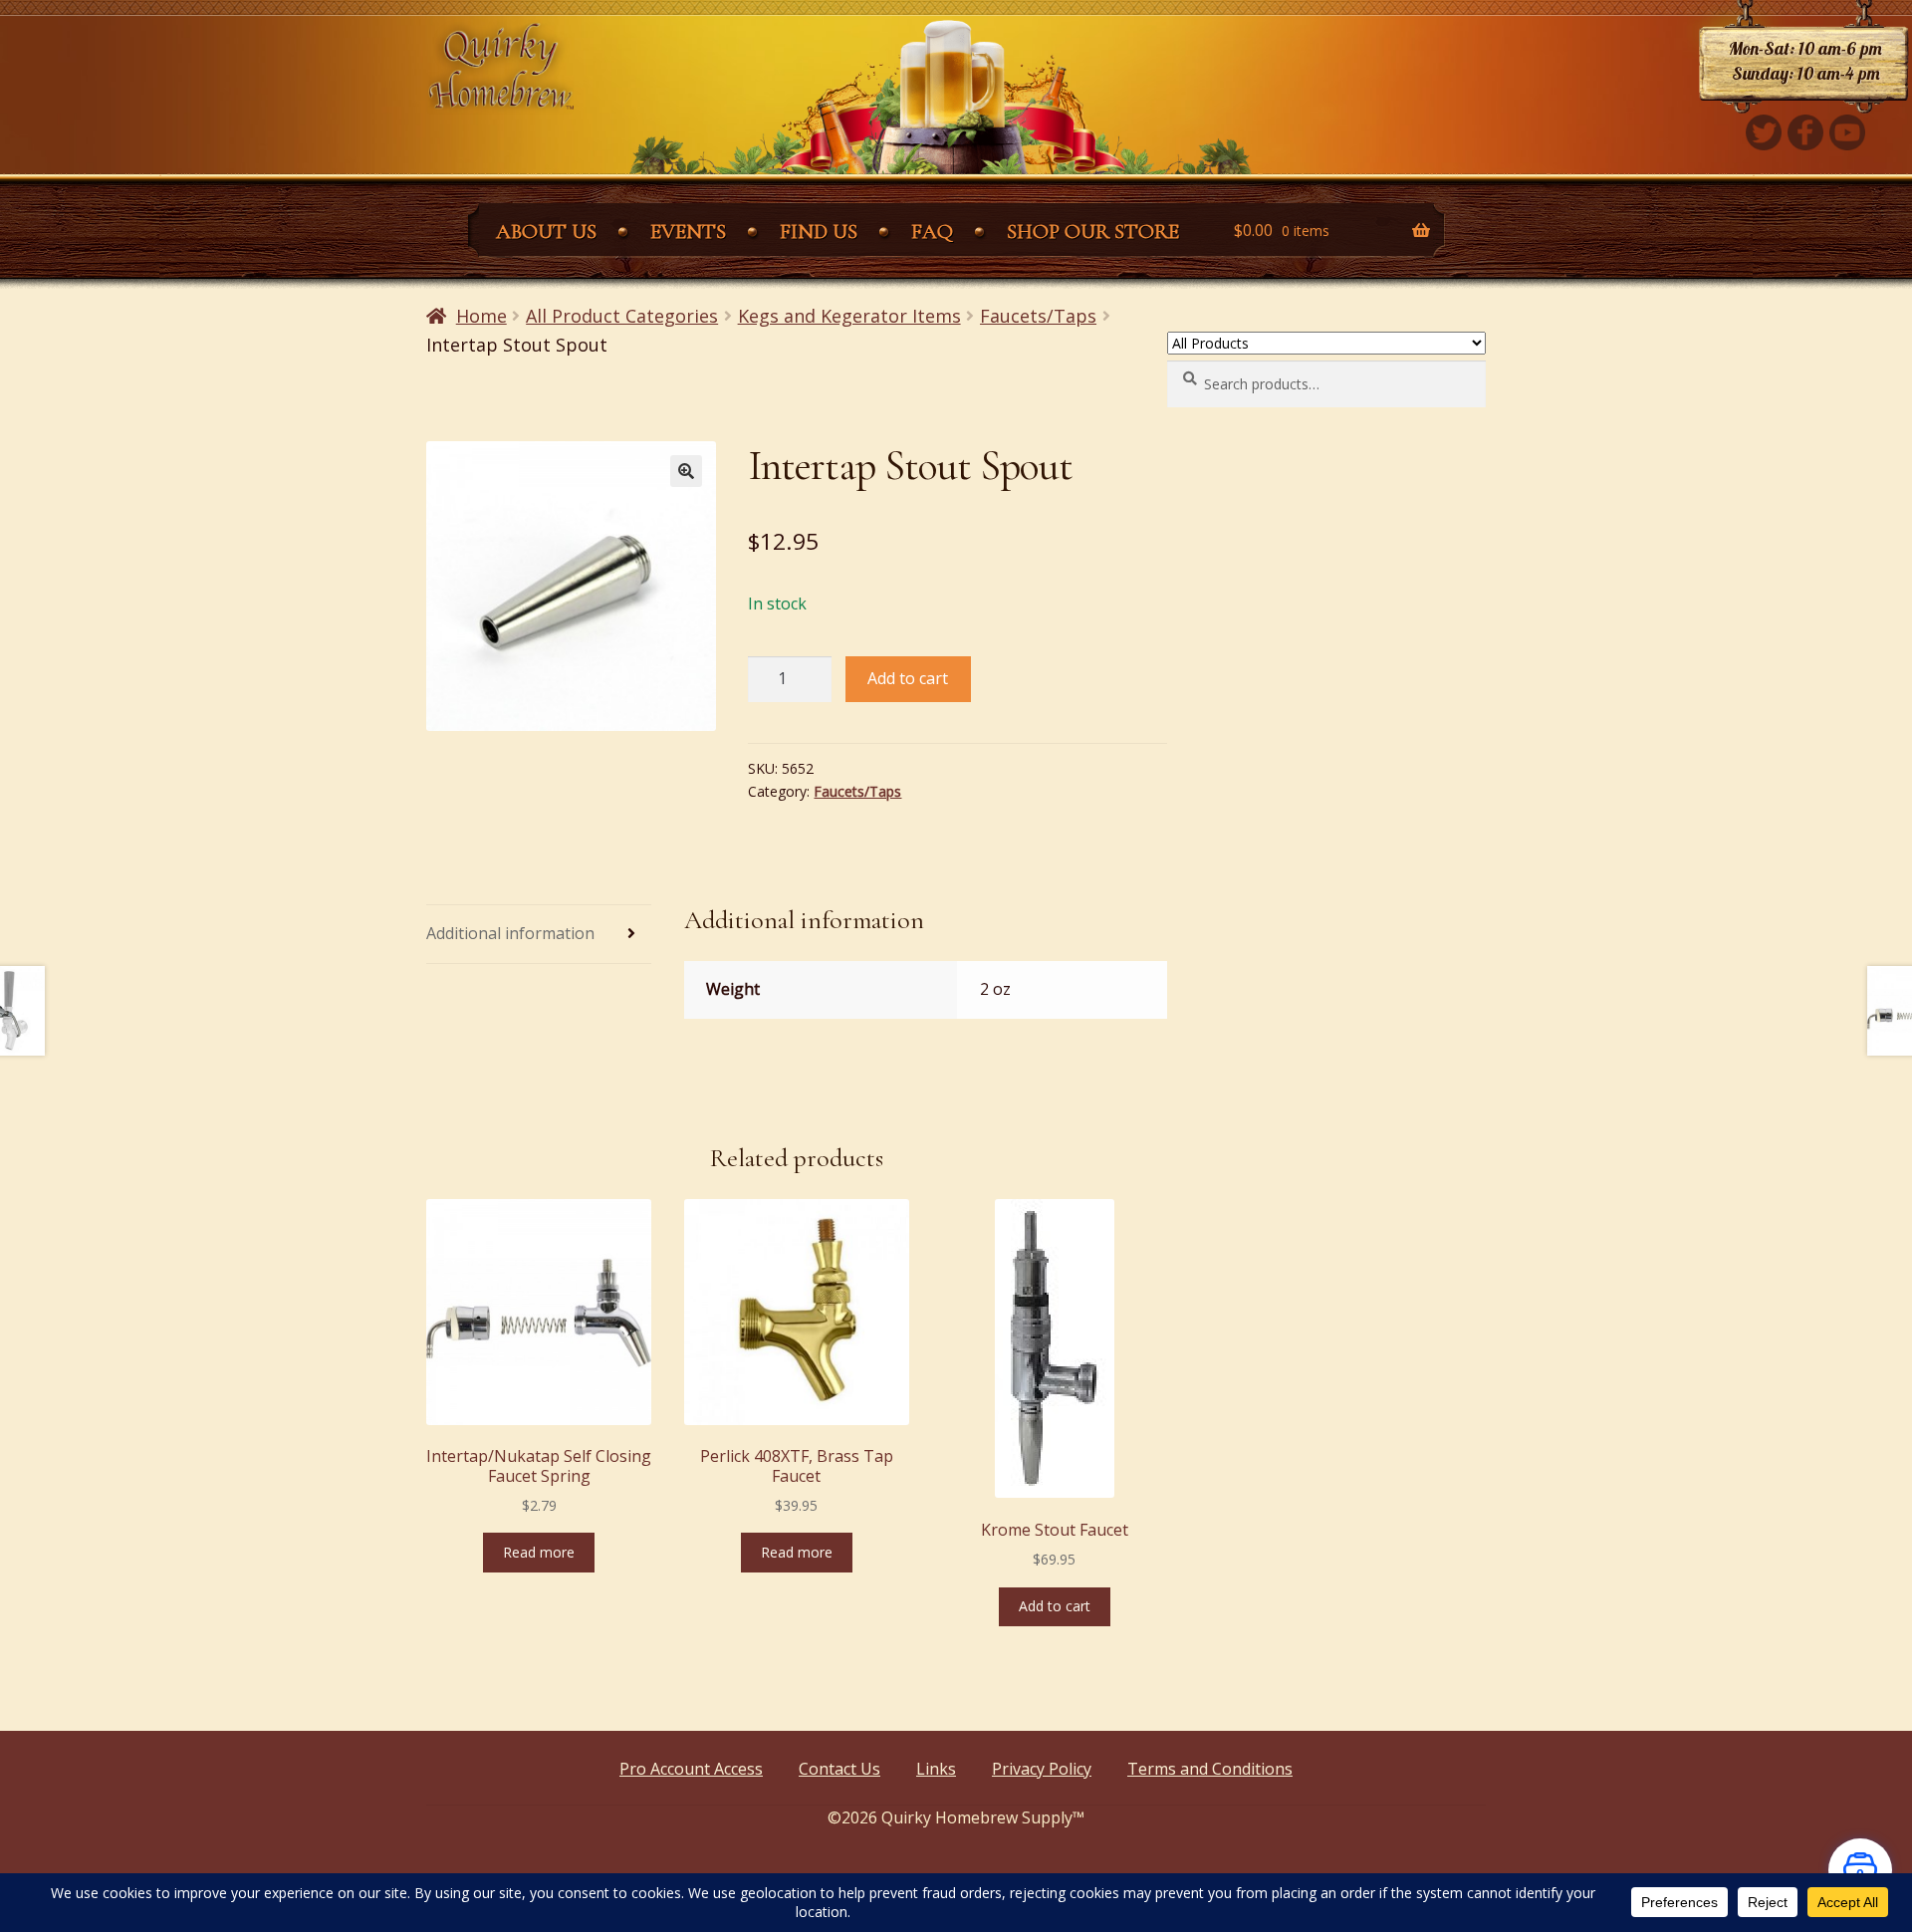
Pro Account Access (691, 1769)
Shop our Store (1093, 232)
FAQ (932, 232)
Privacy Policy (1042, 1769)
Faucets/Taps (1038, 316)
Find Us (819, 232)
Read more (539, 1552)
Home (481, 316)
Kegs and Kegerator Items (849, 316)
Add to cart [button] (1055, 1606)
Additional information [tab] (510, 933)
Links (936, 1769)
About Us (546, 232)
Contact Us (839, 1769)
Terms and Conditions (1210, 1769)
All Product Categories (622, 316)
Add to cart (908, 678)
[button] (686, 471)
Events (688, 232)
